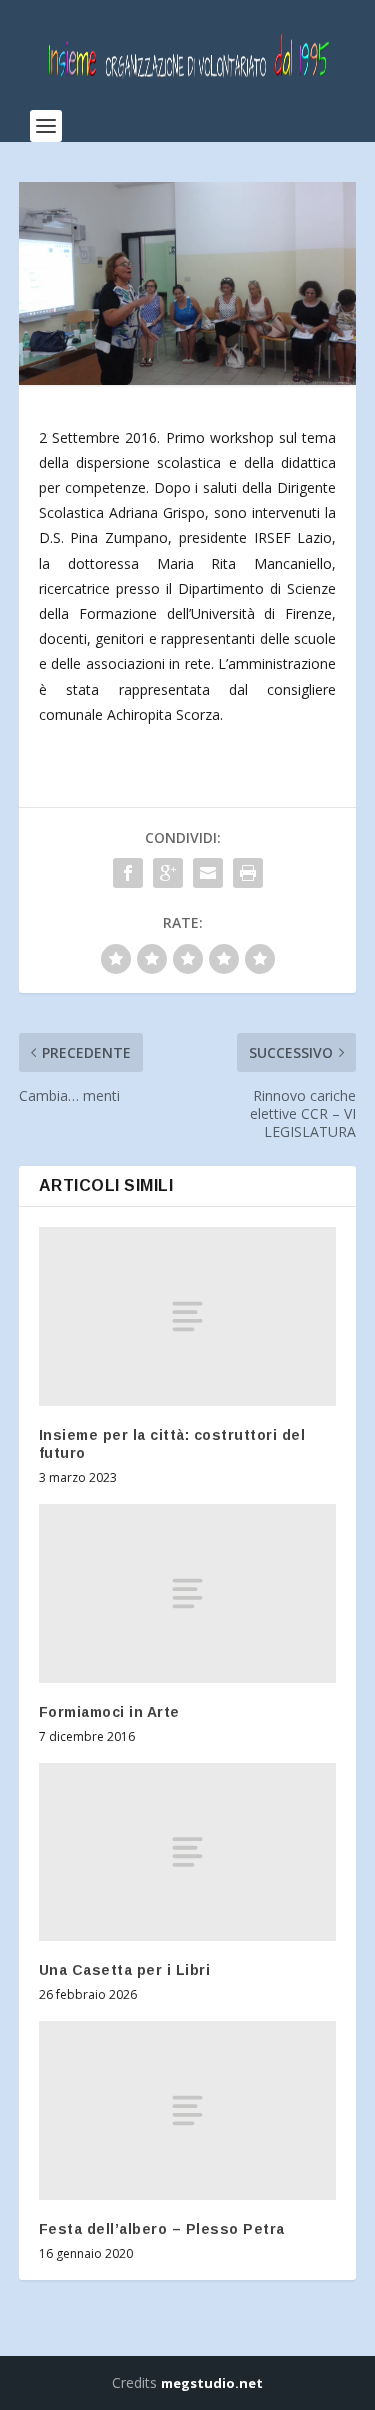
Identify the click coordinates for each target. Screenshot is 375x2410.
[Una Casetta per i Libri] (188, 1852)
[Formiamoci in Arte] (188, 1593)
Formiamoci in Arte (109, 1712)
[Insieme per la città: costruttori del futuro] (188, 1316)
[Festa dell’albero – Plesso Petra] (188, 2110)
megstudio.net (212, 2383)
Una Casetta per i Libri (125, 1970)
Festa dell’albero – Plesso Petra (162, 2229)
